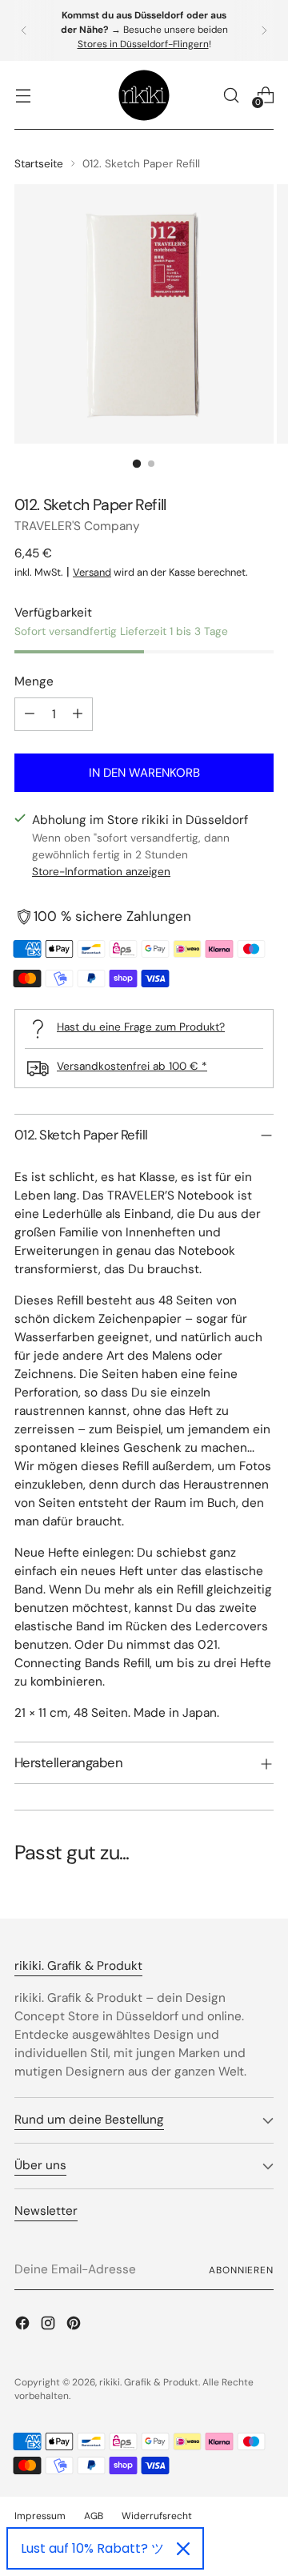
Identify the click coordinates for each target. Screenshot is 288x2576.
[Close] (183, 2549)
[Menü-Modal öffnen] (23, 95)
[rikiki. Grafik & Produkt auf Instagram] (50, 2326)
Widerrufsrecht (157, 2516)
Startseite (39, 163)
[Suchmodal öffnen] (231, 95)
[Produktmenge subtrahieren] (30, 714)
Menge (34, 681)
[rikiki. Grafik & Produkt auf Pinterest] (75, 2326)
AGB (94, 2516)
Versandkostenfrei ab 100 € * (132, 1066)
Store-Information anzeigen (101, 871)
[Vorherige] (24, 30)
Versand (92, 572)
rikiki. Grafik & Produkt (149, 2382)
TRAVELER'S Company (77, 526)
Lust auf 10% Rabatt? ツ (92, 2548)
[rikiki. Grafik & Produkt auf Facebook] (24, 2326)
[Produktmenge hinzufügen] (78, 714)
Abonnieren (241, 2270)
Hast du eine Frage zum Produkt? (141, 1027)
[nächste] (264, 30)
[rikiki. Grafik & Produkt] (144, 95)
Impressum (40, 2516)
